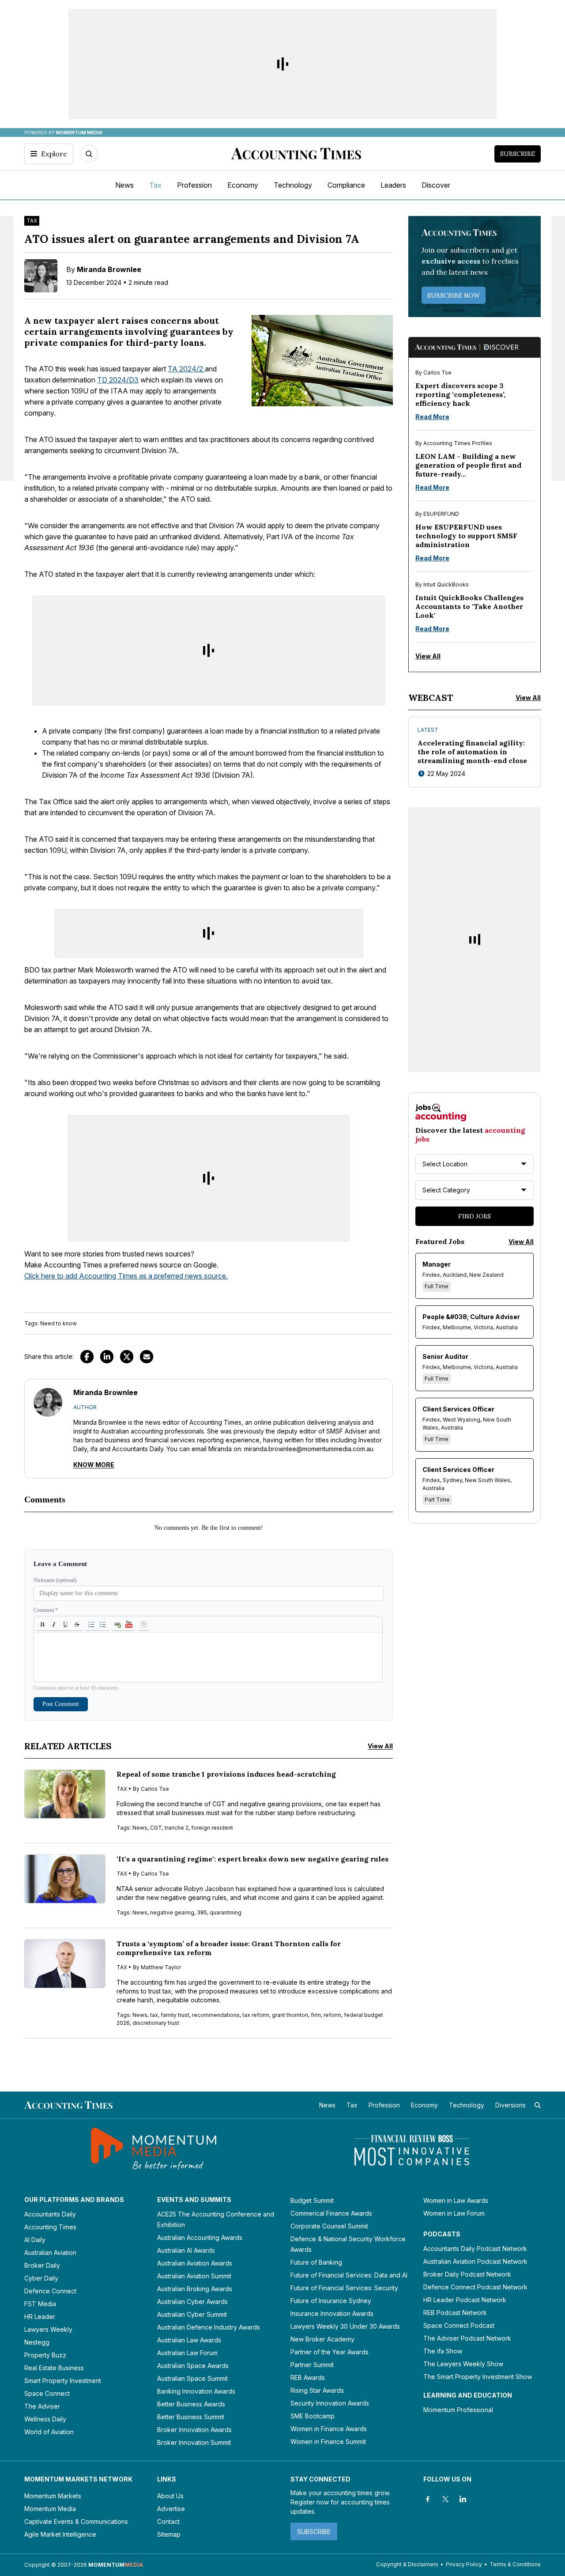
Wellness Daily (45, 2419)
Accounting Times (50, 2227)
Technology (293, 185)
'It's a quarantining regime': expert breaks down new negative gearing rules (252, 1859)
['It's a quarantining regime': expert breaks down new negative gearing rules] (65, 1879)
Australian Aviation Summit (194, 2276)
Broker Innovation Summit (194, 2442)
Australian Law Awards (189, 2340)
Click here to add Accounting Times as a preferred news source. (126, 1276)
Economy (243, 185)
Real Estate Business (54, 2368)
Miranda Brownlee (109, 269)
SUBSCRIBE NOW (454, 295)
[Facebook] (87, 1357)
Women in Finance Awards (329, 2429)
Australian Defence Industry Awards (209, 2327)
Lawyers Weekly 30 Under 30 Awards (345, 2326)
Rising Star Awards (317, 2390)
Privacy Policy (464, 2564)
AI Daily (35, 2240)
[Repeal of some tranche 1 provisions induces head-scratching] (65, 1794)
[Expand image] (261, 397)
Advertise (171, 2509)
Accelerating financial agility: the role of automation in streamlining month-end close (472, 752)
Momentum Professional (458, 2410)
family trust (175, 2015)
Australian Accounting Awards (200, 2237)
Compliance (346, 185)
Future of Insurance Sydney (331, 2301)
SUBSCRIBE (314, 2532)
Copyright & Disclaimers (407, 2564)
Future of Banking (316, 2262)
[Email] (147, 1357)
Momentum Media (50, 2509)
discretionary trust (156, 2023)
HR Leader (40, 2317)
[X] (445, 2499)
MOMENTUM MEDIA (79, 132)
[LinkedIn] (107, 1357)
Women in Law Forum (454, 2213)
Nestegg (37, 2342)
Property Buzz (45, 2355)
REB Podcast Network (455, 2313)
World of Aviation (49, 2432)
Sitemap (169, 2534)
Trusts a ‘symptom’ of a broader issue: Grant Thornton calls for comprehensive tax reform (229, 1948)
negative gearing (172, 1912)
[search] (538, 2105)
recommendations (216, 2015)
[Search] (89, 154)
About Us (170, 2496)
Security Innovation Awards (330, 2403)
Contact (168, 2521)
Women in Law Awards (456, 2200)
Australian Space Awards (193, 2366)
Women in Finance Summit (328, 2442)
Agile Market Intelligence (60, 2534)
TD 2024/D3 (118, 380)
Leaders (393, 185)
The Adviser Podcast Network (467, 2338)
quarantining (226, 1912)
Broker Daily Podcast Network (467, 2274)
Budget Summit (312, 2200)
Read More (432, 417)
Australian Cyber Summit (192, 2314)
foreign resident (212, 1828)
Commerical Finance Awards (331, 2213)
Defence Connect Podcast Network (475, 2287)
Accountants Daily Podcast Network (475, 2249)
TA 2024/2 (186, 369)
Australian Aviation (50, 2253)
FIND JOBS (475, 1216)
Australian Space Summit (192, 2378)
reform (332, 2015)
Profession (194, 185)
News (124, 185)
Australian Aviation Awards (195, 2263)
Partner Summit (312, 2365)
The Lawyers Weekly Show (463, 2364)
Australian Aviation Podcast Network (475, 2261)
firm (316, 2015)
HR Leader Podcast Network (465, 2300)
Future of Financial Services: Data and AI (349, 2275)
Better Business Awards (191, 2404)
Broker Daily (42, 2265)
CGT (156, 1828)
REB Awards (308, 2377)
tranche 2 (177, 1828)
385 (202, 1912)
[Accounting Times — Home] (296, 154)
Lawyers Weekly (48, 2329)
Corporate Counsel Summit (329, 2226)
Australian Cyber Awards (192, 2302)
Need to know (58, 1323)
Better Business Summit (191, 2417)
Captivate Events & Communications (76, 2521)
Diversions (510, 2105)
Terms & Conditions (515, 2564)
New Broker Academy (322, 2339)
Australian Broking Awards (195, 2289)
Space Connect (47, 2393)
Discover (436, 185)
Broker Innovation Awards (194, 2430)
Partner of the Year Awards (330, 2352)
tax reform (256, 2015)
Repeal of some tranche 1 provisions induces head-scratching (226, 1774)
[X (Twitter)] (127, 1357)
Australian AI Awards (186, 2250)
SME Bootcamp (313, 2416)
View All (380, 1746)
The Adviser (42, 2406)
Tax (155, 185)
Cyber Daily (41, 2278)
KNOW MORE (94, 1465)
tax (154, 2015)
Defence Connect (50, 2291)
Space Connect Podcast (459, 2325)
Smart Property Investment (63, 2381)
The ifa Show (443, 2351)
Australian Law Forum (187, 2353)
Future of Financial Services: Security (344, 2288)
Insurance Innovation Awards (332, 2313)
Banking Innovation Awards (196, 2391)
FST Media (40, 2304)
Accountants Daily (50, 2214)
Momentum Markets (53, 2496)
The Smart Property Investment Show (478, 2377)
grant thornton (290, 2015)
